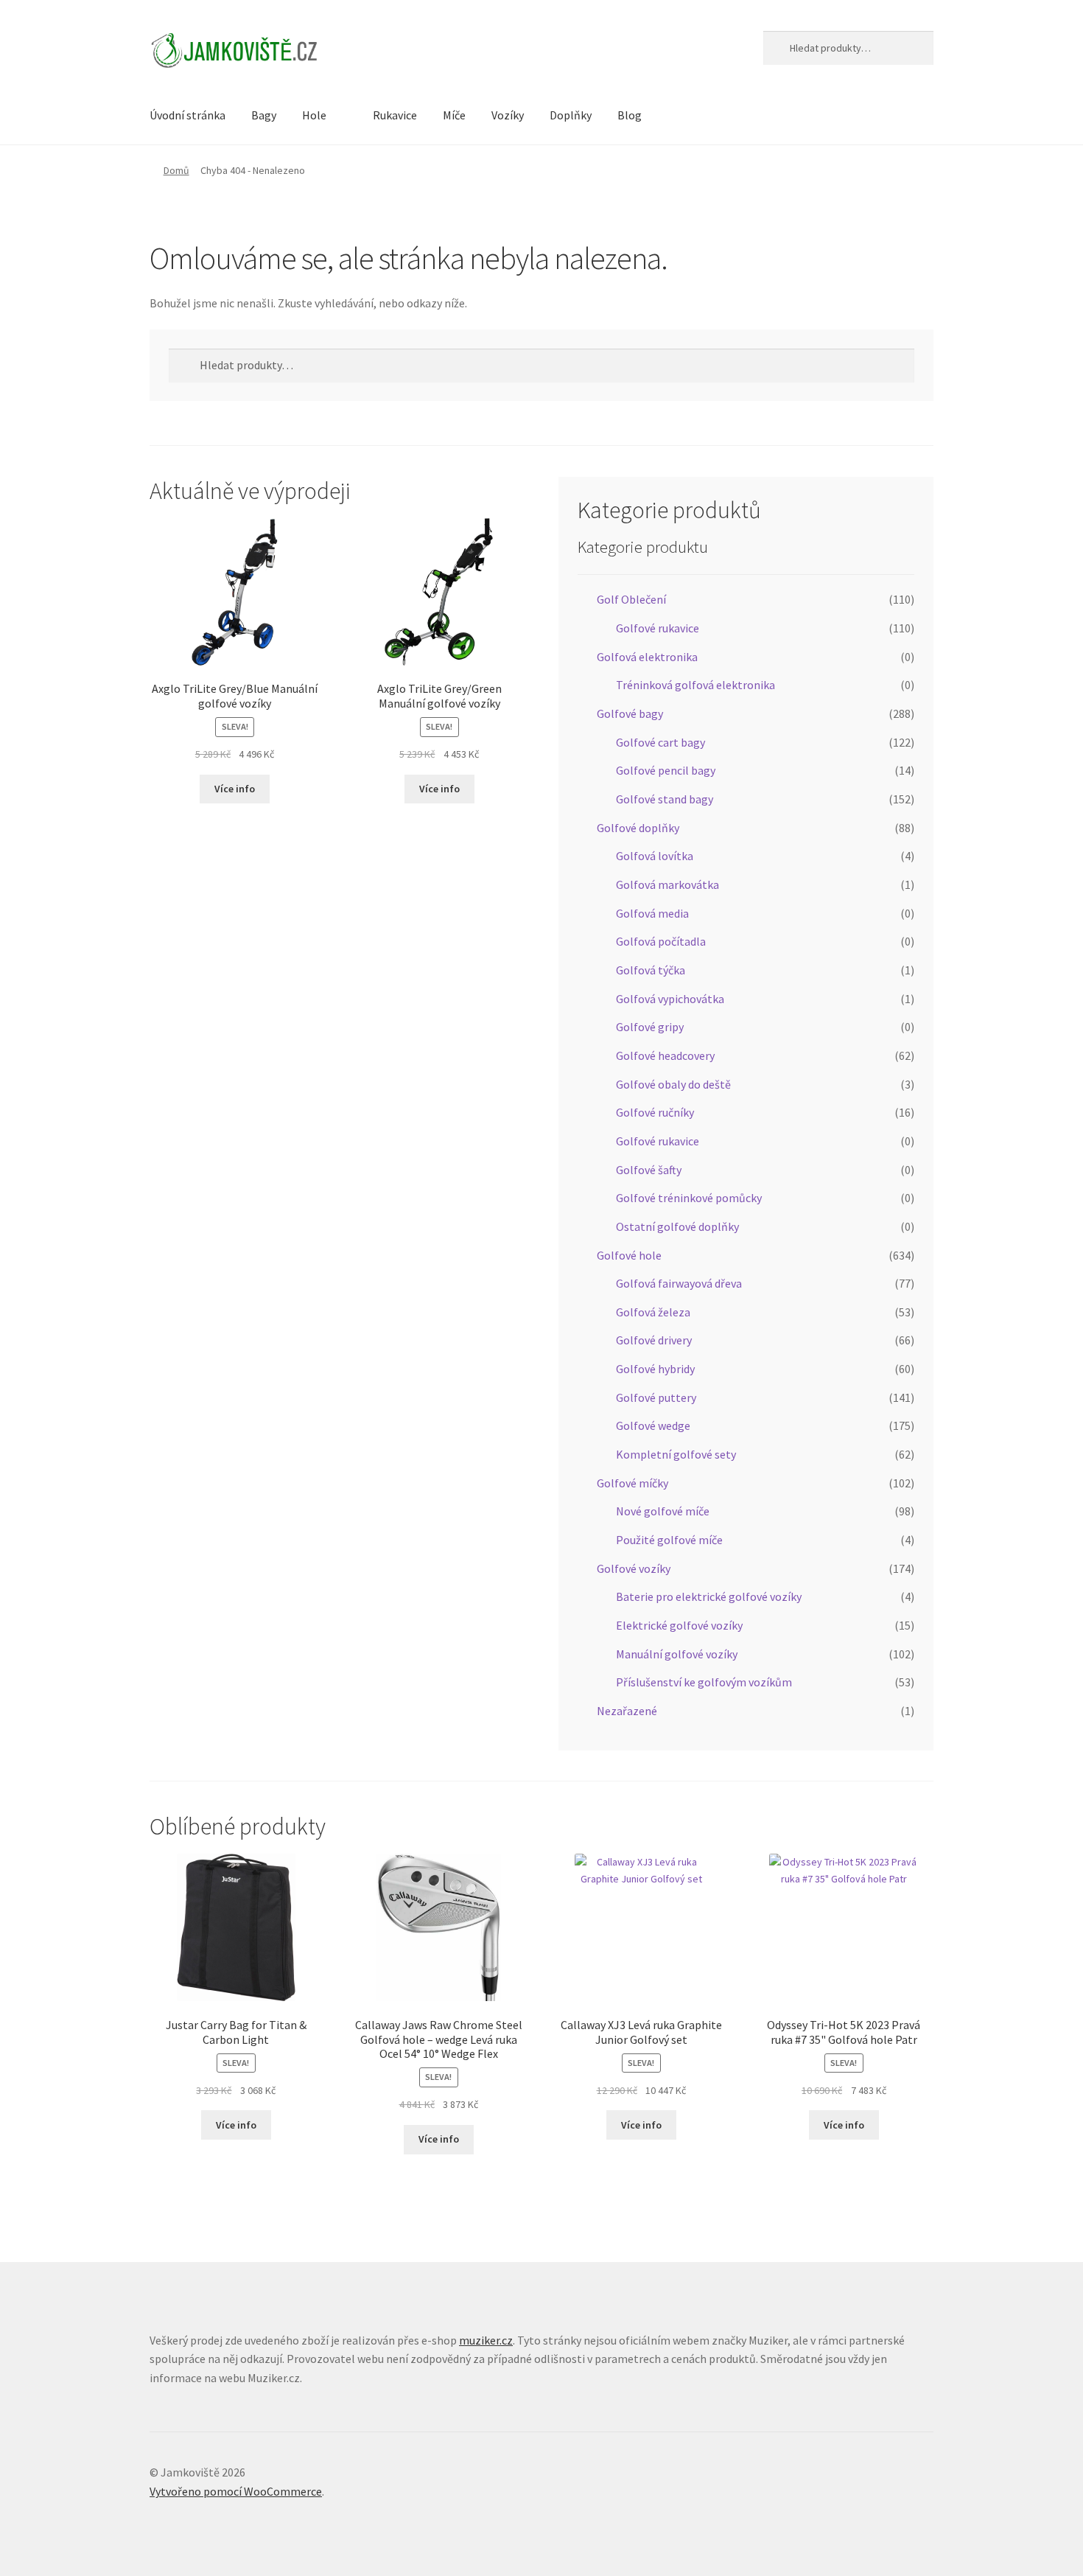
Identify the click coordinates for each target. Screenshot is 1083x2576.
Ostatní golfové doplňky (677, 1226)
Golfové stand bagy (665, 799)
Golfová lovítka (655, 856)
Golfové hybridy (655, 1369)
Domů (176, 170)
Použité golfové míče (669, 1540)
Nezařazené (627, 1711)
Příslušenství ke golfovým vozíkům (704, 1682)
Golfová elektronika (647, 657)
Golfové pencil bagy (666, 770)
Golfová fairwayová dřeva (679, 1283)
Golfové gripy (650, 1027)
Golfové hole (629, 1255)
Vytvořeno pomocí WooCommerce (236, 2491)
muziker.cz (486, 2340)
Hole (314, 115)
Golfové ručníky (655, 1112)
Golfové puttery (656, 1397)
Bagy (264, 115)
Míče (454, 115)
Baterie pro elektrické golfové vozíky (709, 1596)
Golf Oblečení (631, 599)
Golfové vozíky (634, 1568)
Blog (630, 115)
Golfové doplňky (638, 828)
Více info (235, 789)
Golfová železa (653, 1312)
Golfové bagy (630, 713)
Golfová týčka (651, 970)
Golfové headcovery (665, 1055)
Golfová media (652, 913)
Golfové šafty (649, 1170)
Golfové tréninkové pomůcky (689, 1198)
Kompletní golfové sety (676, 1454)
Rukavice (395, 115)
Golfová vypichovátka (670, 999)
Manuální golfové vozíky (677, 1654)
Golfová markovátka (667, 884)
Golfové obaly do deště (673, 1084)
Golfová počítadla (661, 941)
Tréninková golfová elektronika (695, 685)
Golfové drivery (654, 1340)
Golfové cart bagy (660, 742)
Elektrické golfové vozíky (679, 1625)
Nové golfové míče (663, 1511)
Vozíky (508, 115)
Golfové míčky (632, 1483)
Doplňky (571, 115)
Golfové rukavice (658, 628)
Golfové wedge (653, 1425)
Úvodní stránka (187, 115)
